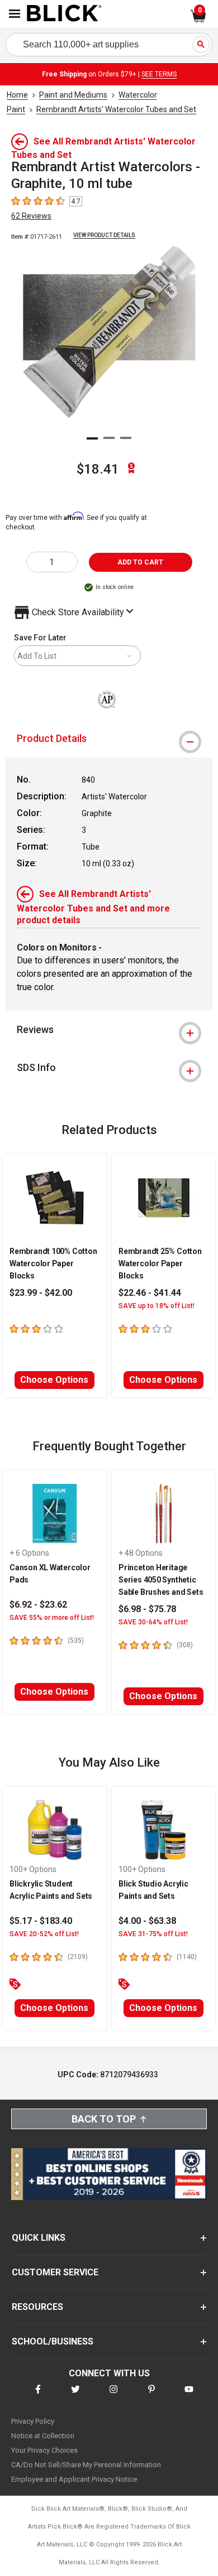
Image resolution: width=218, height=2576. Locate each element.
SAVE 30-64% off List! (153, 1622)
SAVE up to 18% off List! (157, 1306)
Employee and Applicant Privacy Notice (74, 2479)
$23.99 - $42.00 (41, 1293)
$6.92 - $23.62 (38, 1605)
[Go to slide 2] (109, 438)
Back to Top (104, 2119)
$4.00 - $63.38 (147, 1921)
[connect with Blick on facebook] (38, 2396)
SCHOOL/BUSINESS (53, 2341)
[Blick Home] (64, 14)
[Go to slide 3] (126, 438)
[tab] (109, 739)
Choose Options (54, 1380)
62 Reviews (31, 216)
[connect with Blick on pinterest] (151, 2396)
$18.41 (98, 469)
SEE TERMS (159, 74)
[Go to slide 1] (92, 438)
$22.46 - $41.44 (150, 1293)
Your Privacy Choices (44, 2450)
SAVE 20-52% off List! (44, 1934)
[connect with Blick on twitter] (75, 2396)
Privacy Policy (33, 2421)
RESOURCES (37, 2307)
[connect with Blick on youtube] (189, 2396)
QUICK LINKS (39, 2238)
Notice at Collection (43, 2436)
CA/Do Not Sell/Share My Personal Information (86, 2465)
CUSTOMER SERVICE (55, 2272)
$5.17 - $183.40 (41, 1921)
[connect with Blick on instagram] (113, 2396)
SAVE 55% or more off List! (52, 1618)
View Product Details (104, 235)
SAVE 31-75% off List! (153, 1934)
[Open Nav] (15, 14)
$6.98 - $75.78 (147, 1609)
